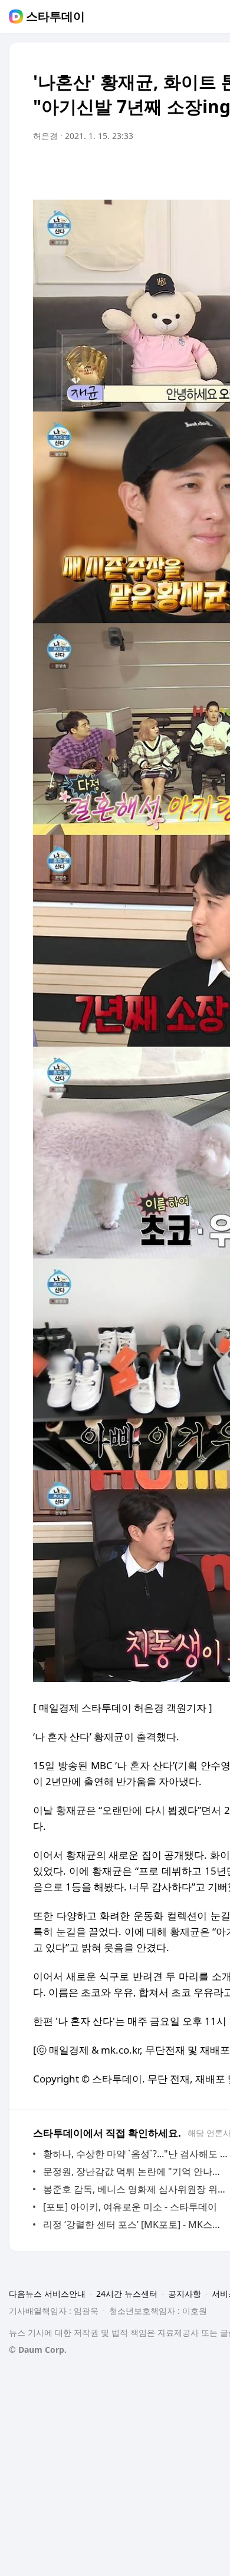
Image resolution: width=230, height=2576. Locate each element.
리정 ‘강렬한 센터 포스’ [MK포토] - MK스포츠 (135, 2224)
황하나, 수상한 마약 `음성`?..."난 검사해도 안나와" (135, 2154)
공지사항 (185, 2294)
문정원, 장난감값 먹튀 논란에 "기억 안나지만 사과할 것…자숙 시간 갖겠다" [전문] (135, 2171)
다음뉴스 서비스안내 (47, 2294)
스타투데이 (55, 16)
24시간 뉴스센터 (127, 2294)
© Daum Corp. (38, 2350)
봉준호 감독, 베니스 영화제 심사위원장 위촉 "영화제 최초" (135, 2189)
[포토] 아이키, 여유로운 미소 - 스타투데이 (130, 2207)
